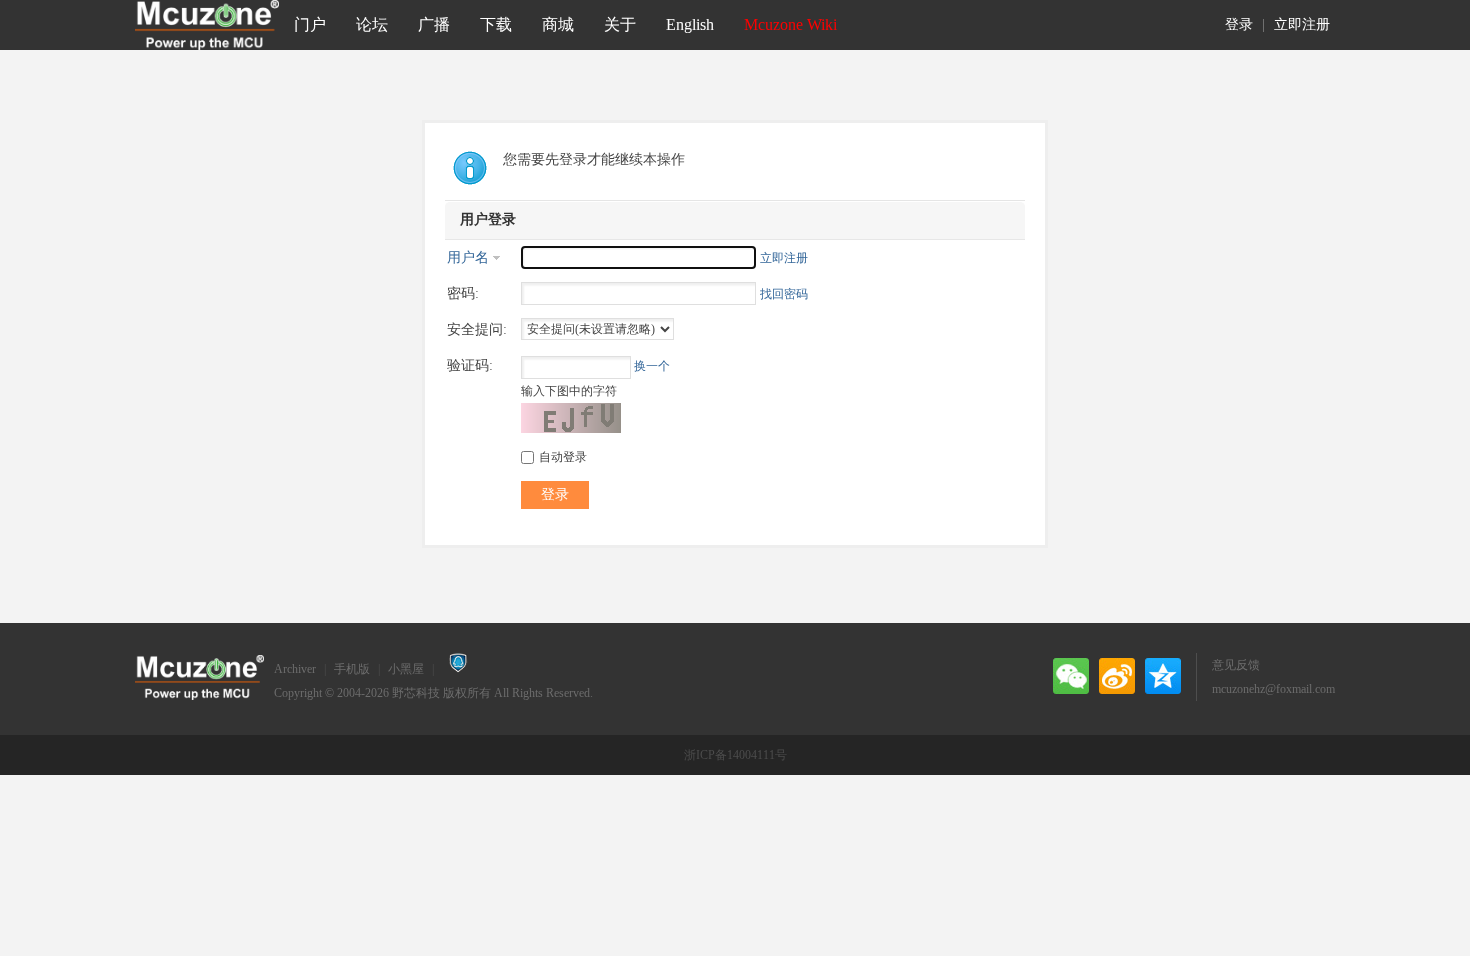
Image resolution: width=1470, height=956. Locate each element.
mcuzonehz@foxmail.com (1273, 689)
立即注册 (1302, 24)
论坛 (372, 24)
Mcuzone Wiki (790, 24)
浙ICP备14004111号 (735, 755)
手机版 (352, 669)
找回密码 (784, 294)
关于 (620, 24)
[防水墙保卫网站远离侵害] (458, 669)
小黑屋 (406, 669)
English (690, 24)
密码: (463, 293)
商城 (558, 24)
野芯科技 (416, 693)
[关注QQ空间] (1163, 676)
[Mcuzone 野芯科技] (207, 25)
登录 (1239, 24)
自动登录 (563, 457)
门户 (310, 24)
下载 (496, 24)
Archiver (295, 669)
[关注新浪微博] (1117, 676)
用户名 (468, 257)
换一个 (652, 366)
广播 (434, 24)
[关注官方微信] (1071, 676)
